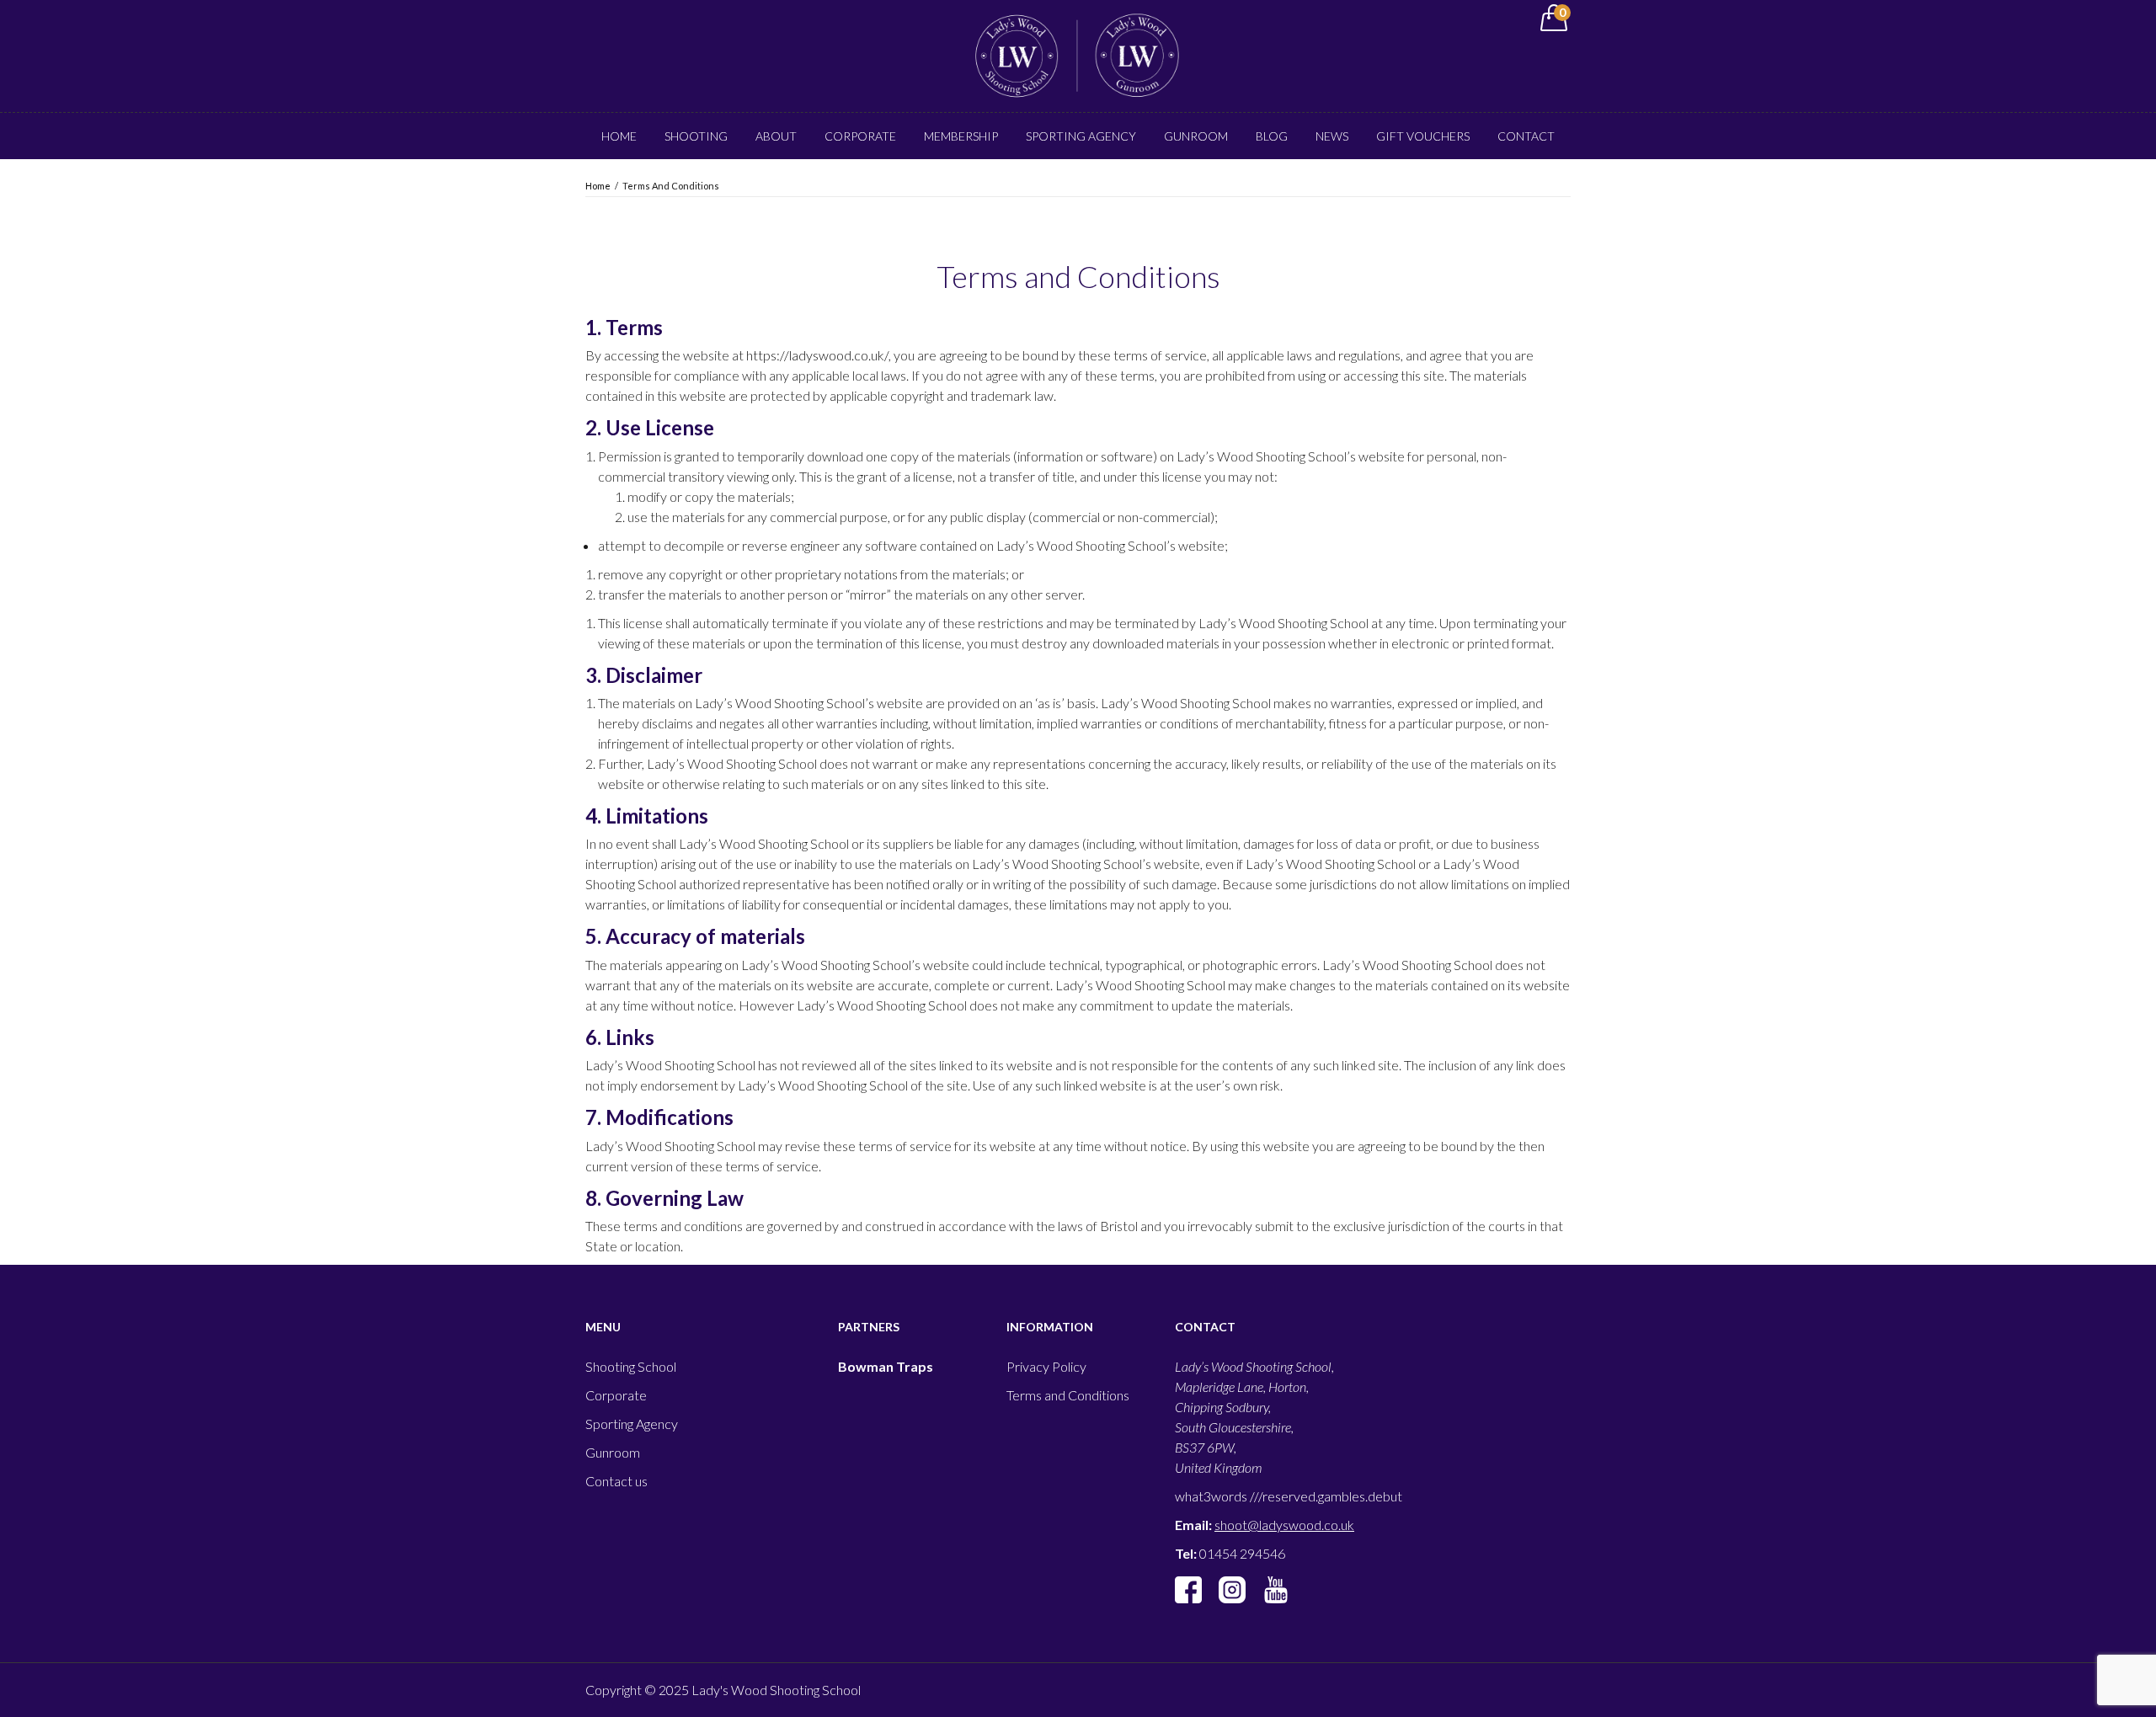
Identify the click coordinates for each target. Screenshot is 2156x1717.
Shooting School (631, 1366)
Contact (1526, 136)
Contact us (616, 1481)
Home (619, 136)
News (1332, 136)
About (776, 136)
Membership (961, 136)
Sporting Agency (1081, 136)
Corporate (860, 136)
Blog (1272, 136)
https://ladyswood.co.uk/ (817, 355)
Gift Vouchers (1423, 136)
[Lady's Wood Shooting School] (1078, 54)
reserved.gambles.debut (1332, 1496)
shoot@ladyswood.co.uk (1284, 1525)
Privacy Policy (1046, 1366)
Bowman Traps (886, 1366)
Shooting (696, 136)
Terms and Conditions (1068, 1395)
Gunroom (1196, 136)
